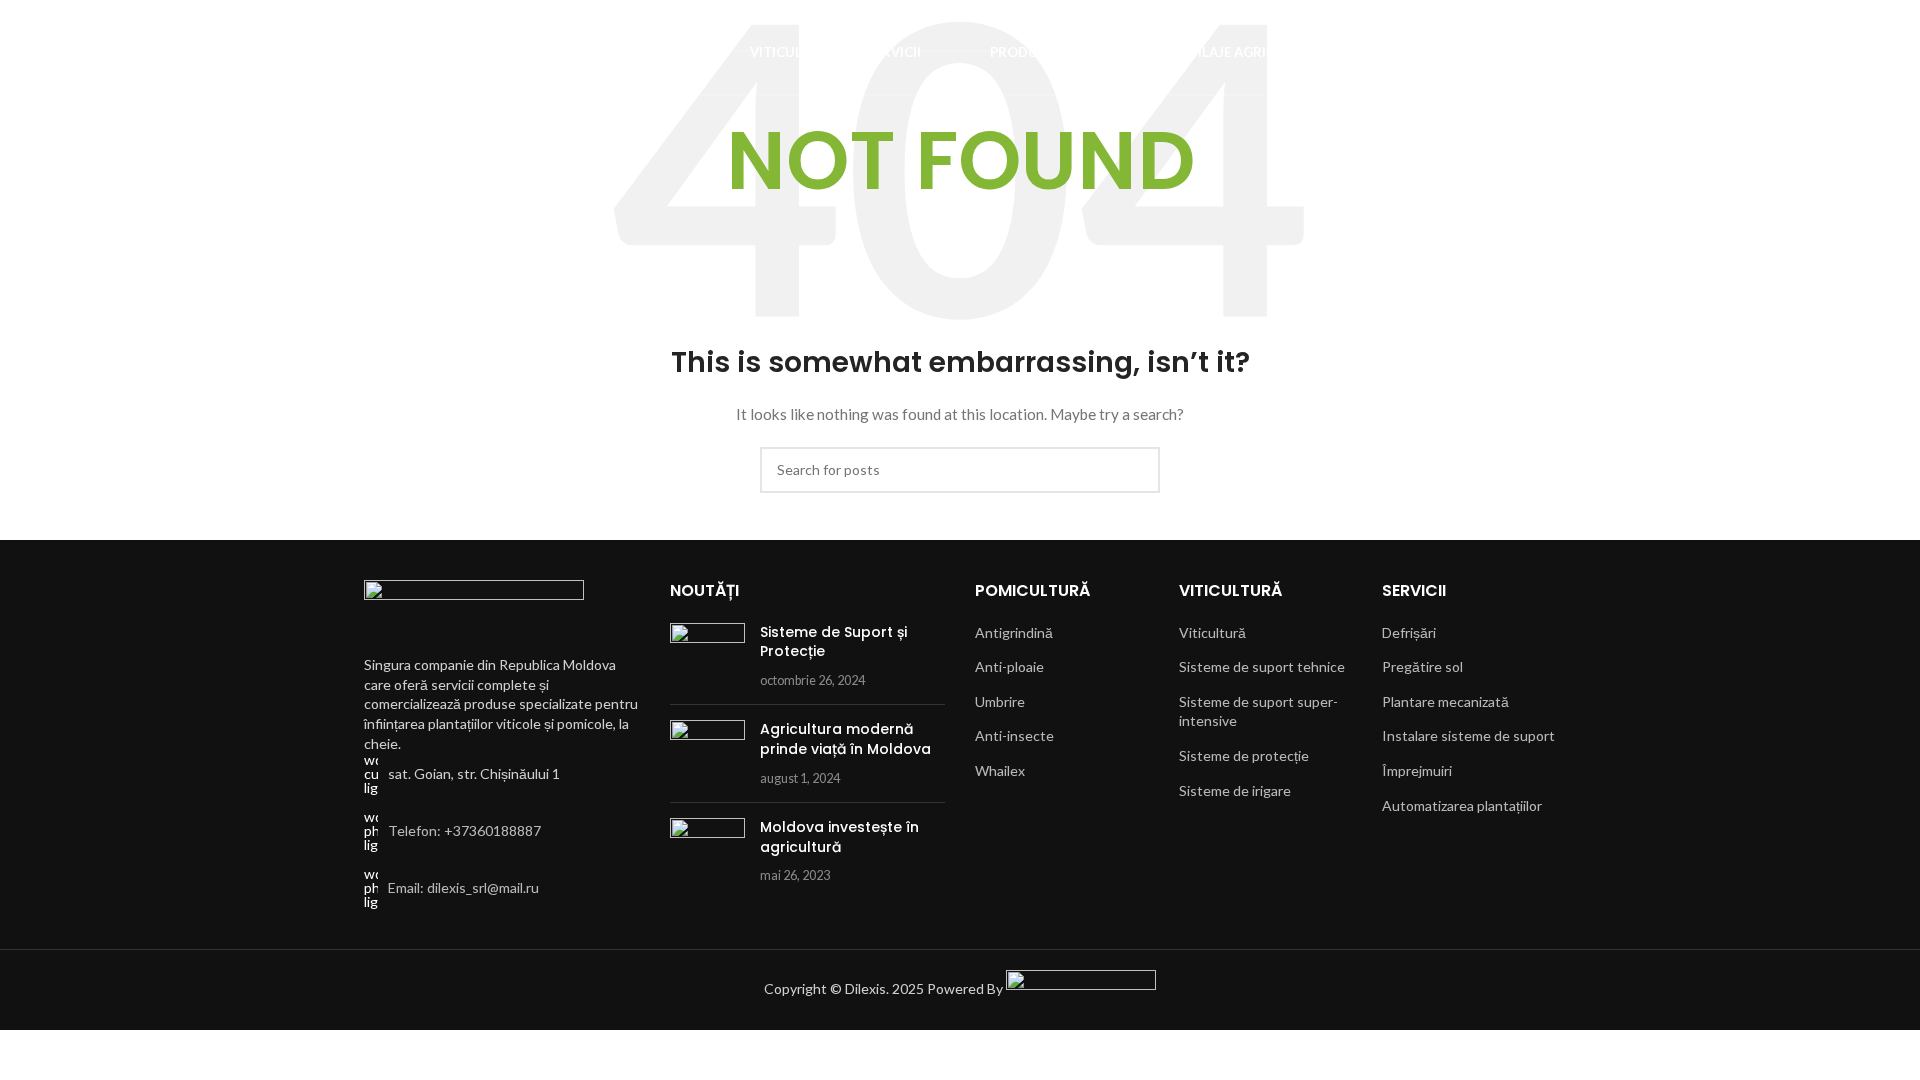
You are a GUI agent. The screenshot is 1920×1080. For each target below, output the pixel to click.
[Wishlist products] (107, 53)
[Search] (71, 53)
